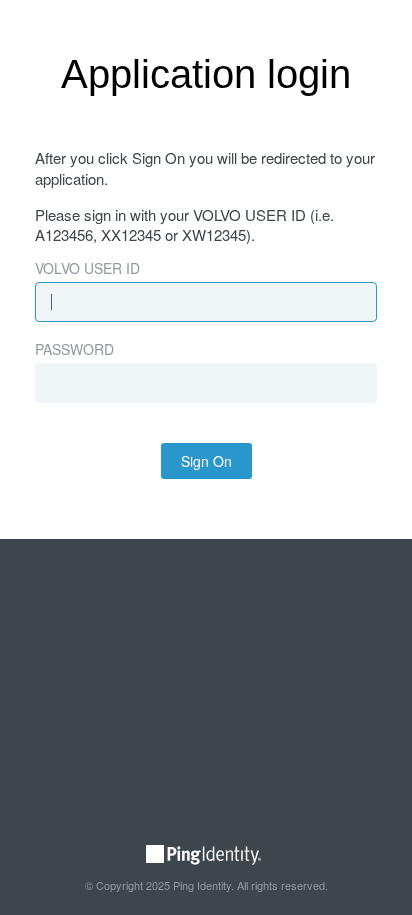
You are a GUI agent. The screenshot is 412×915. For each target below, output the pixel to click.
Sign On (206, 461)
